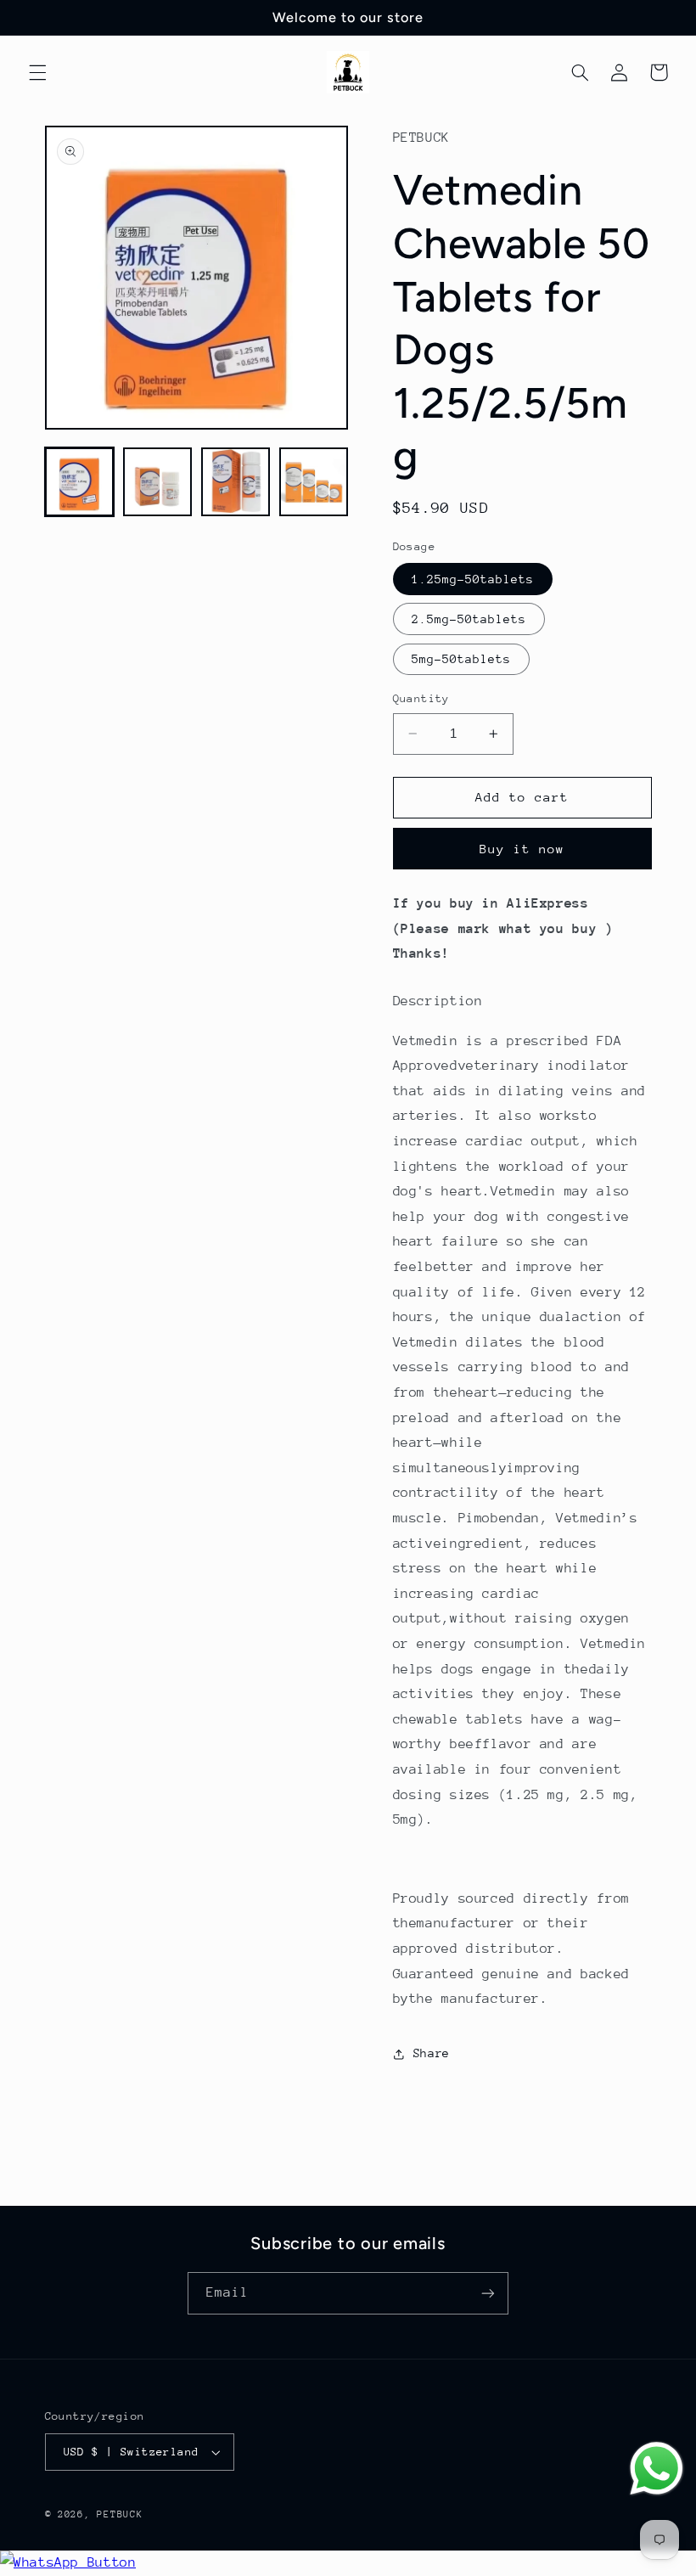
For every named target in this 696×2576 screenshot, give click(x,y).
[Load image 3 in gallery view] (236, 482)
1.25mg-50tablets (473, 579)
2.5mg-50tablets (469, 619)
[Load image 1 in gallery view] (80, 482)
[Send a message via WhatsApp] (657, 2469)
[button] (37, 72)
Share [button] (432, 2053)
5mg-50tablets (462, 659)
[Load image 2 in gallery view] (158, 482)
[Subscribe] (488, 2293)
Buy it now (522, 849)
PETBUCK (120, 2514)
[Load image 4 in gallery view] (314, 482)
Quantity (421, 698)
